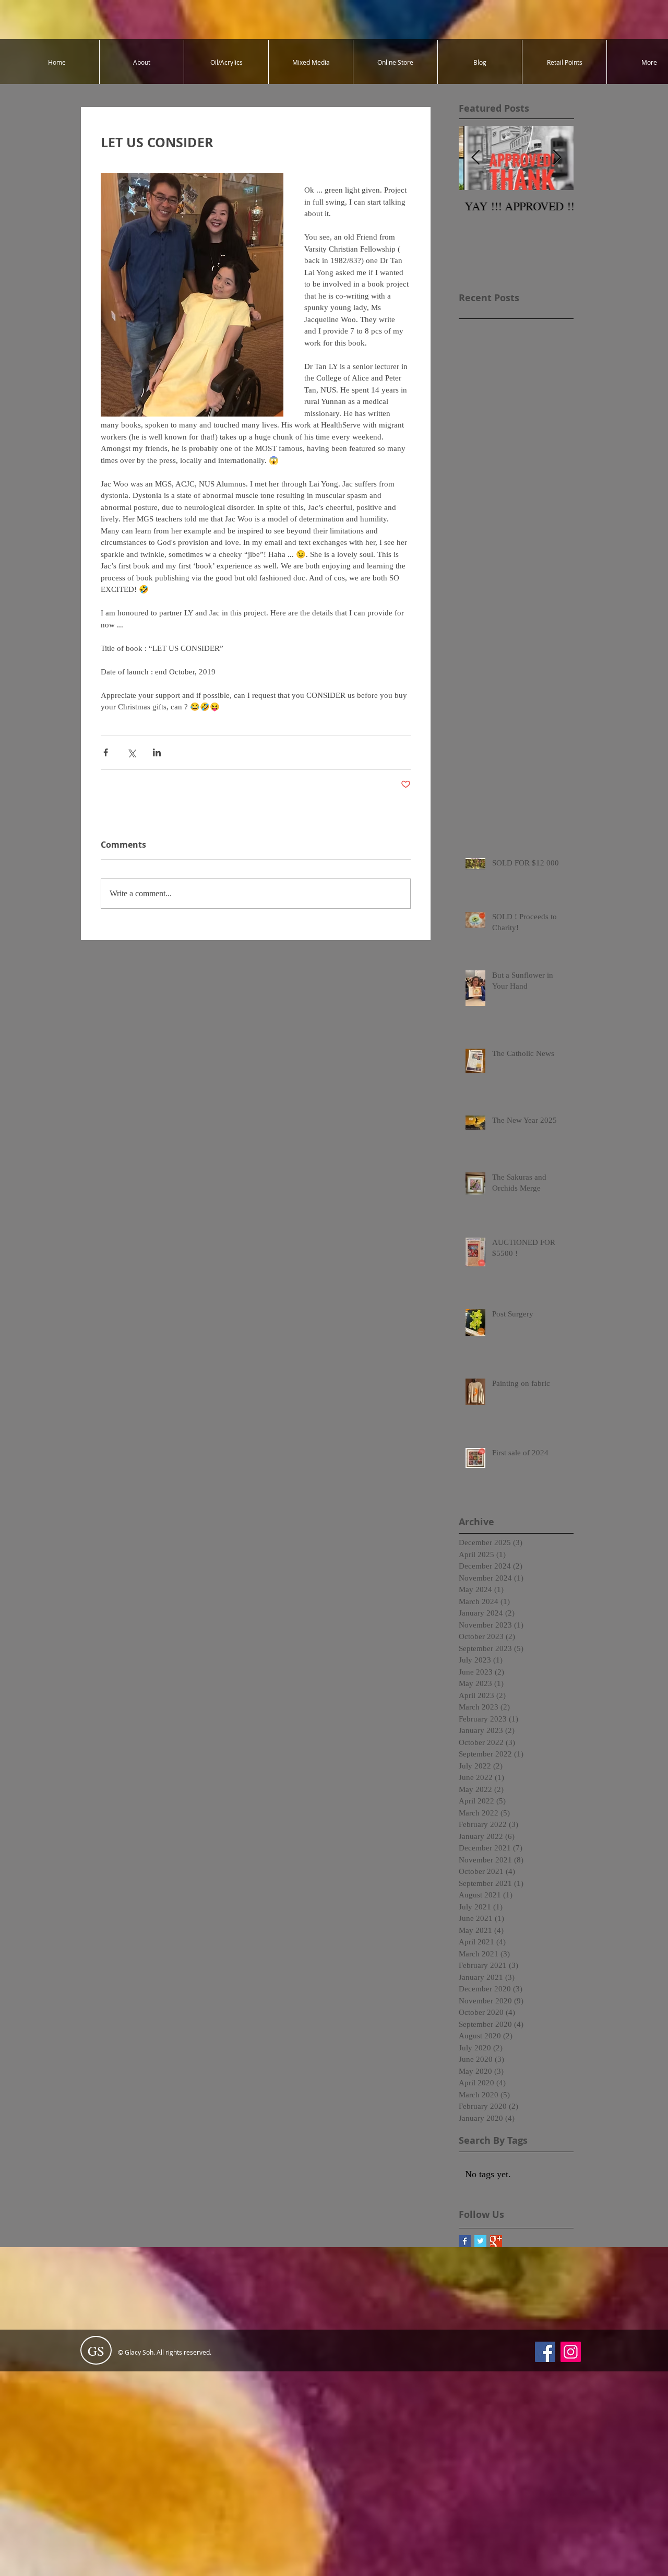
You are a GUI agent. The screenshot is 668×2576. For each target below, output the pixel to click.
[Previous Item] (475, 158)
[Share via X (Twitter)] (131, 752)
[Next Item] (557, 158)
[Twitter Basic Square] (480, 2241)
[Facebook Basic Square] (465, 2241)
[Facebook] (545, 2352)
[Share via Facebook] (106, 752)
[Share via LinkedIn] (157, 752)
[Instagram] (571, 2352)
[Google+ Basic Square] (496, 2241)
